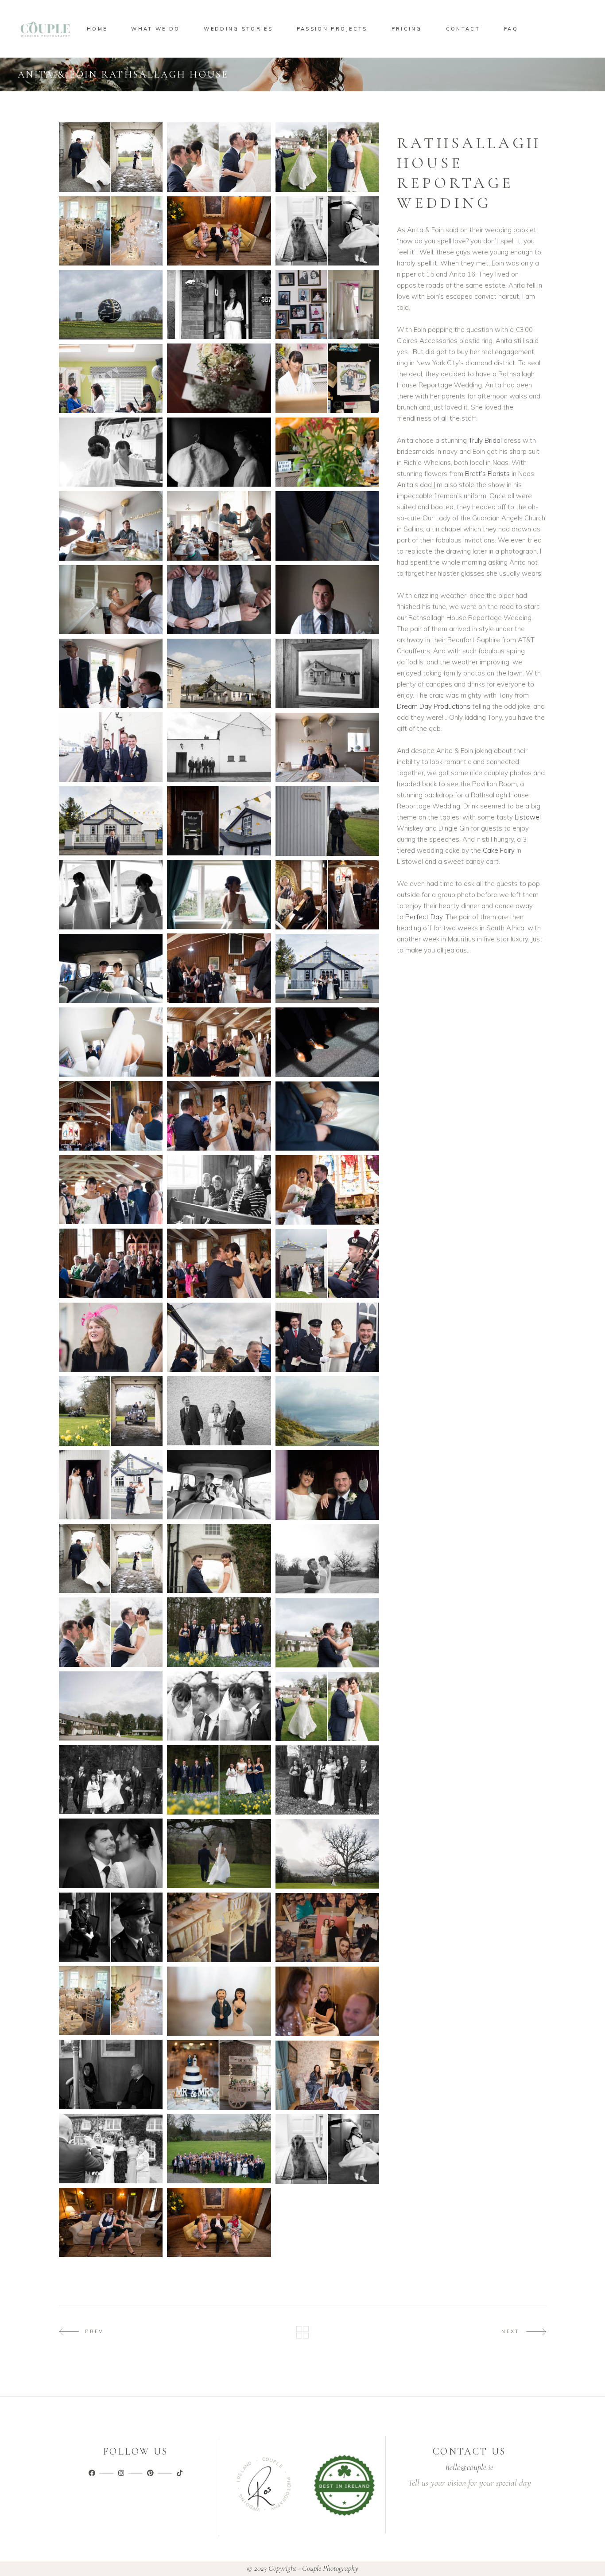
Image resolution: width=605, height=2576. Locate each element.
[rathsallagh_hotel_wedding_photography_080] (219, 2149)
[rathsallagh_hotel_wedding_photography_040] (219, 1190)
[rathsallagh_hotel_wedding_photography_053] (111, 1558)
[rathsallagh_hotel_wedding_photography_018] (219, 747)
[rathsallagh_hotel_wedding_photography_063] (219, 1854)
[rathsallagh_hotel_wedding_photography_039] (327, 1190)
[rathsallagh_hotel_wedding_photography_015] (327, 600)
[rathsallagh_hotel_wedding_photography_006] (111, 379)
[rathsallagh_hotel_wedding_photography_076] (111, 2149)
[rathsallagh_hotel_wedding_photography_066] (111, 1706)
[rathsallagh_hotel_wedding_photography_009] (219, 452)
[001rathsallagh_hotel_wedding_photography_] (111, 157)
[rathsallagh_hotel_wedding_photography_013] (111, 600)
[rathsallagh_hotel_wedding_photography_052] (219, 1559)
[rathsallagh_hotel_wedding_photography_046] (219, 1411)
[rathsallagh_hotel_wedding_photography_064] (327, 1854)
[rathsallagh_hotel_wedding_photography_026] (111, 894)
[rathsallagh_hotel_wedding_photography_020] (327, 673)
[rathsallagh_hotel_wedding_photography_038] (111, 1263)
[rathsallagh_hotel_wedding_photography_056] (219, 1632)
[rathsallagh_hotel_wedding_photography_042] (327, 1264)
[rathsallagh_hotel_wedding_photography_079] (327, 2149)
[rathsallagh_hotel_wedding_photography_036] (219, 1116)
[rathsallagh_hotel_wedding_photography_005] (327, 378)
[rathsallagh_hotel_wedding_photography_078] (111, 2222)
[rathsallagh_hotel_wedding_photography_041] (111, 1190)
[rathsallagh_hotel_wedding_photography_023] (111, 821)
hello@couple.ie (469, 2467)
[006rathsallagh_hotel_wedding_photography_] (327, 231)
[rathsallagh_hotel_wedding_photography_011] (111, 526)
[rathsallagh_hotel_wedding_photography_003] (327, 304)
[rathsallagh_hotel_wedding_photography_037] (219, 1263)
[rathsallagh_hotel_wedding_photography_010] (327, 526)
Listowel (528, 817)
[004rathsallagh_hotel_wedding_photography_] (111, 231)
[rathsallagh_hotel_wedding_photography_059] (111, 1780)
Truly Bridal (485, 440)
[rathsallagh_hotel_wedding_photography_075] (327, 2001)
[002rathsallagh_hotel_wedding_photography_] (219, 157)
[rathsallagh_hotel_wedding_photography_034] (111, 1116)
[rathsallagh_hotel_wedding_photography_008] (111, 452)
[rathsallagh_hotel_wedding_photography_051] (111, 1411)
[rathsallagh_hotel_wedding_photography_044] (111, 1337)
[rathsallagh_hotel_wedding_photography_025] (219, 894)
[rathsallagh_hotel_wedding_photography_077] (219, 2222)
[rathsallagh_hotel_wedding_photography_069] (219, 2075)
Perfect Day (424, 917)
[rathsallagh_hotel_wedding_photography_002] (219, 304)
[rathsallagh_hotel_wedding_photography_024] (327, 821)
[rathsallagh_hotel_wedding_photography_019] (111, 747)
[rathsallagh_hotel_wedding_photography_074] (111, 2074)
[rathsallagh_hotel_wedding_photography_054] (327, 1559)
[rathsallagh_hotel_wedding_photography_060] (327, 1706)
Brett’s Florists (488, 474)
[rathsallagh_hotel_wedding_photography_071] (327, 2075)
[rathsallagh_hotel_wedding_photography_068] (219, 1927)
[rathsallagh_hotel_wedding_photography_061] (327, 1633)
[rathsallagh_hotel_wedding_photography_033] (327, 1042)
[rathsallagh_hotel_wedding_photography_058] (219, 1780)
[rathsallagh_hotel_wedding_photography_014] (219, 600)
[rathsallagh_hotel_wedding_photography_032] (219, 1042)
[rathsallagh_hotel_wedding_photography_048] (111, 1485)
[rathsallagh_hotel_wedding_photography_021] (219, 673)
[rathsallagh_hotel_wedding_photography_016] (111, 673)
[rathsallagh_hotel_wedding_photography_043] (219, 1337)
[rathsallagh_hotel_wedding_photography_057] (327, 1780)
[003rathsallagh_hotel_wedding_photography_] (327, 157)
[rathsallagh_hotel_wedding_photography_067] (111, 2001)
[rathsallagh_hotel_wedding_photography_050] (327, 1411)
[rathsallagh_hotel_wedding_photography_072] (111, 1927)
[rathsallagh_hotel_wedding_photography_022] (219, 821)
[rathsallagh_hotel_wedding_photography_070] (219, 2001)
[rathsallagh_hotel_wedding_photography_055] (111, 1632)
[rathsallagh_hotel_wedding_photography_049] (219, 1484)
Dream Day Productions (434, 706)
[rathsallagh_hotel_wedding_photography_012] (219, 526)
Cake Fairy (499, 850)
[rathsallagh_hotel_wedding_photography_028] (111, 968)
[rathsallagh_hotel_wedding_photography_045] (327, 1337)
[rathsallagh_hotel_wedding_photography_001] (111, 305)
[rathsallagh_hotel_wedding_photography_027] (111, 1042)
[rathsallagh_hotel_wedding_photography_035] (327, 1116)
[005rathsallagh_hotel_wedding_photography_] (219, 231)
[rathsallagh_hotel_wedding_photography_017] (327, 747)
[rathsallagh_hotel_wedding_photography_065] (219, 1706)
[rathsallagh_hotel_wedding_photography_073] (327, 1928)
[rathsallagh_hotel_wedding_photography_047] (327, 1485)
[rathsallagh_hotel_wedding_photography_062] (111, 1853)
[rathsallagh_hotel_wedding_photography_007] (327, 452)
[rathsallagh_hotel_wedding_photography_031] (327, 895)
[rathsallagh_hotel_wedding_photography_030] (219, 968)
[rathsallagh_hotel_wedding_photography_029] (327, 968)
